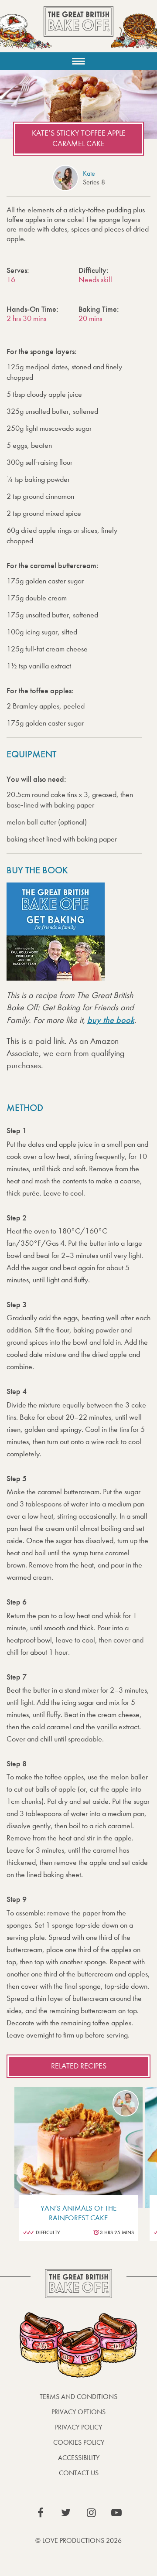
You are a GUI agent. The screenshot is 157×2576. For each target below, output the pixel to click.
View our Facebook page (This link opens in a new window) (41, 2513)
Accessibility (79, 2458)
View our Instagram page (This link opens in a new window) (91, 2513)
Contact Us (79, 2473)
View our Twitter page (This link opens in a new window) (66, 2513)
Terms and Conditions (78, 2397)
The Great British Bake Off (78, 29)
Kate (89, 173)
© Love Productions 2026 (78, 2540)
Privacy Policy (78, 2427)
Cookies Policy (79, 2442)
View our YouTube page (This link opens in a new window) (116, 2513)
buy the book (111, 1020)
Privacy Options (78, 2412)
